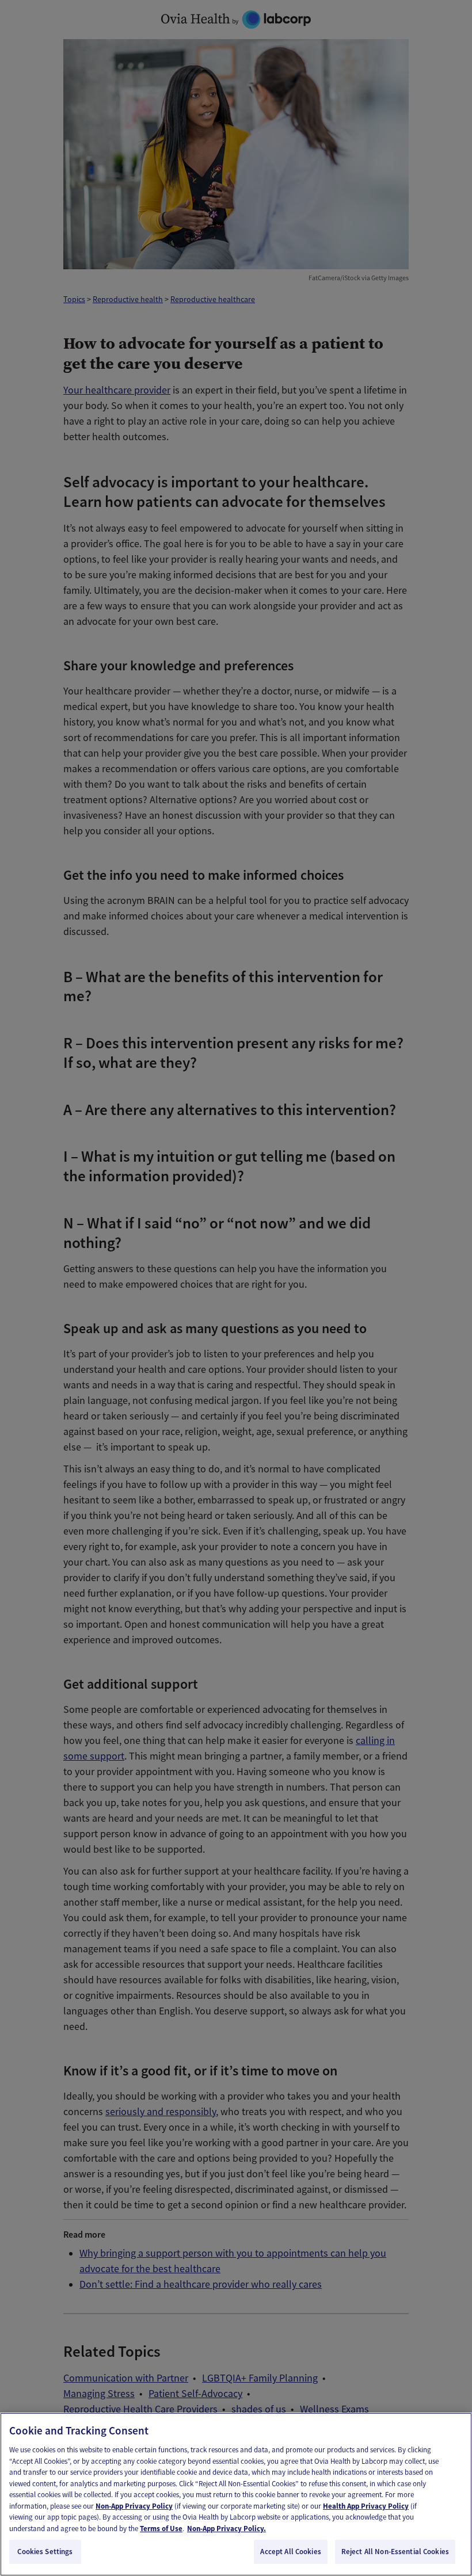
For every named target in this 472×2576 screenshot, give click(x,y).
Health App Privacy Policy (366, 2506)
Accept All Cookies (290, 2552)
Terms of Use (161, 2529)
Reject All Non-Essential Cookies (395, 2552)
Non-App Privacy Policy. (227, 2529)
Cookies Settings (45, 2552)
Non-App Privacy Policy (134, 2506)
